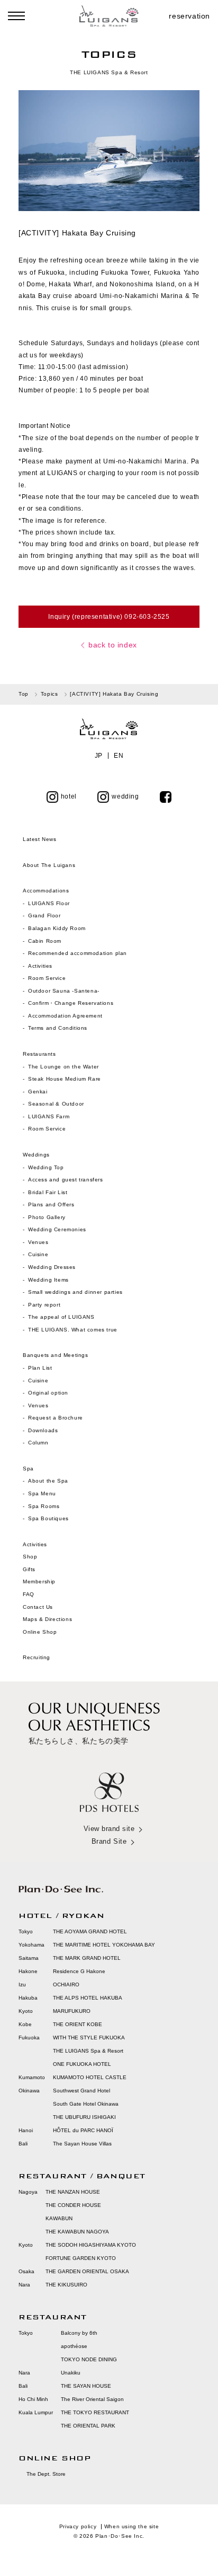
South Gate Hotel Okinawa (86, 2104)
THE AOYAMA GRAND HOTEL (90, 1931)
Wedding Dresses (52, 1267)
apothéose (74, 2346)
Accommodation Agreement (65, 1016)
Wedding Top (46, 1167)
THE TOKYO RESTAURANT (95, 2412)
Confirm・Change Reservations (71, 1003)
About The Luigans (49, 865)
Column (38, 1443)
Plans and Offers (51, 1204)
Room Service (47, 978)
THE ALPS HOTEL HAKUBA (88, 1998)
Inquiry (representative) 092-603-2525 (109, 617)
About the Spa (48, 1481)
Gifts (29, 1569)
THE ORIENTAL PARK (88, 2426)
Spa (28, 1469)
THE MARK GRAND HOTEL (87, 1958)
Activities (40, 966)
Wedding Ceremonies (57, 1229)
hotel (69, 796)
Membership (39, 1581)
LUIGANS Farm (49, 1116)
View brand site (109, 1829)
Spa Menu (42, 1493)
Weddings (36, 1155)
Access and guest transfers (66, 1180)
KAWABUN (59, 2218)
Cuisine (38, 1254)
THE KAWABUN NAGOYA (77, 2232)
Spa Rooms (44, 1506)
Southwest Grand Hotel (81, 2091)
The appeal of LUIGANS (61, 1317)
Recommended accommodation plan (78, 953)
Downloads (43, 1430)
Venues (38, 1242)
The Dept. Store (46, 2474)
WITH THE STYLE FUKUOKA (89, 2038)
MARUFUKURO (72, 2011)
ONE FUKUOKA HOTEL (82, 2064)
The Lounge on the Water (63, 1067)
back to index (113, 645)
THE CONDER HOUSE (73, 2205)
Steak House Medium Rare (65, 1079)
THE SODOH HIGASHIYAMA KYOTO (91, 2245)
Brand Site (109, 1841)
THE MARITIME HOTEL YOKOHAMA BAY (104, 1945)
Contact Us (38, 1607)
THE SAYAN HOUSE (86, 2386)
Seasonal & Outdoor (56, 1104)
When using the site (131, 2526)
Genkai (38, 1092)
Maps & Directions (47, 1619)
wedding (125, 796)
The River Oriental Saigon (92, 2399)
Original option (48, 1393)
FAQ (29, 1594)
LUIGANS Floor (49, 903)
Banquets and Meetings (56, 1355)
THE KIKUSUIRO (66, 2285)
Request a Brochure (56, 1418)
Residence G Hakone (79, 1971)
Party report (45, 1305)
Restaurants (39, 1054)
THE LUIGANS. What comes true (73, 1330)
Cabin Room (45, 941)
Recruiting (37, 1657)
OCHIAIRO (66, 1984)
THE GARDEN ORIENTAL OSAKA (87, 2271)
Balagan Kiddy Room (57, 928)
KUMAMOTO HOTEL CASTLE (90, 2077)
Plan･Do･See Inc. (120, 2536)
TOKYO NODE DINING (89, 2359)
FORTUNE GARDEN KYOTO (81, 2258)
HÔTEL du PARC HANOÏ (83, 2130)
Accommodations (46, 891)
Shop (30, 1557)
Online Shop (40, 1632)
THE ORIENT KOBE (78, 2024)
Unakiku (71, 2373)
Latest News (40, 839)
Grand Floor (44, 915)
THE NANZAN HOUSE (73, 2192)
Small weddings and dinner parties (75, 1292)
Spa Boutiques (48, 1518)
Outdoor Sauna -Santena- (64, 991)
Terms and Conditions (58, 1028)
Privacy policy (78, 2526)
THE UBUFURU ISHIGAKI (84, 2117)
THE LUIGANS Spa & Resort (88, 2051)
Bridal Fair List (48, 1192)
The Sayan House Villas (82, 2144)
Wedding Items (48, 1280)
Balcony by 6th (79, 2333)
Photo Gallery (47, 1217)
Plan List (40, 1368)
